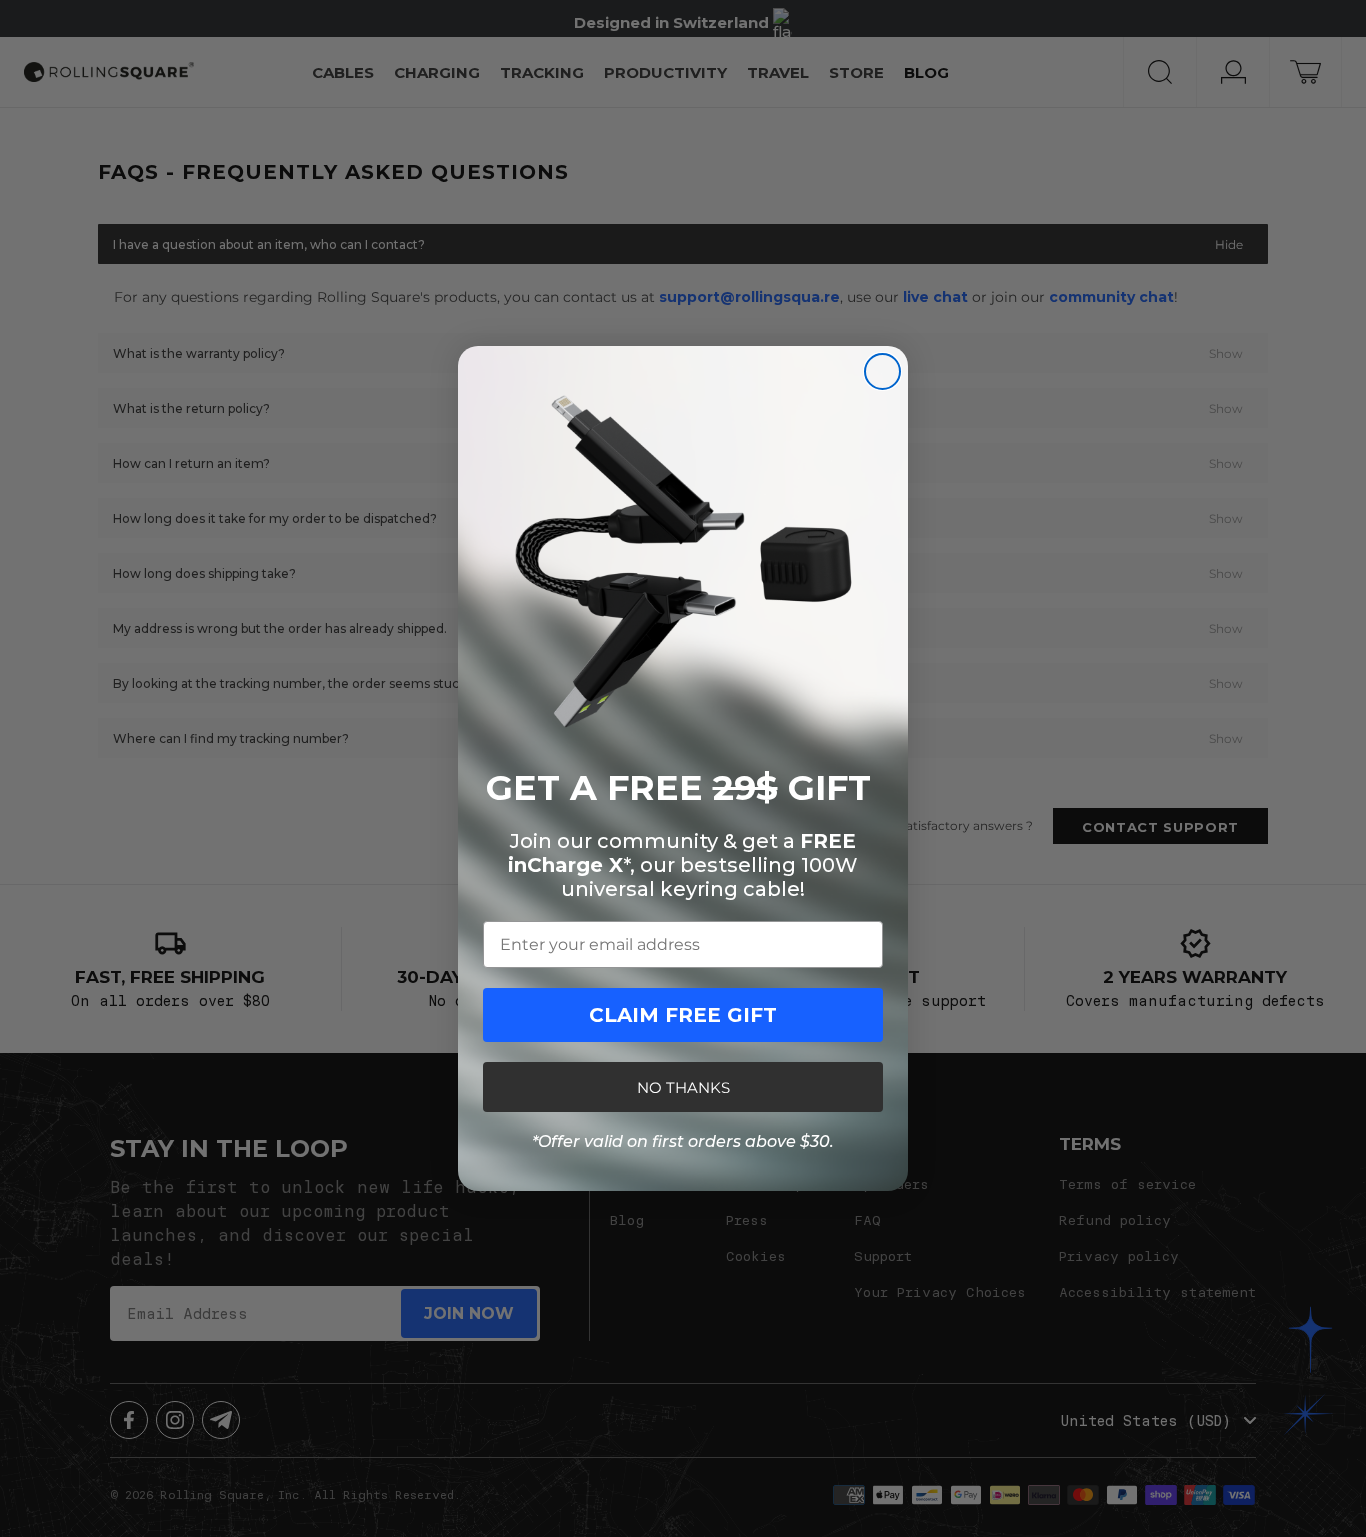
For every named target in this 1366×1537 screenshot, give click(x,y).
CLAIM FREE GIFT (683, 1015)
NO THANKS (683, 1087)
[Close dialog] (882, 371)
